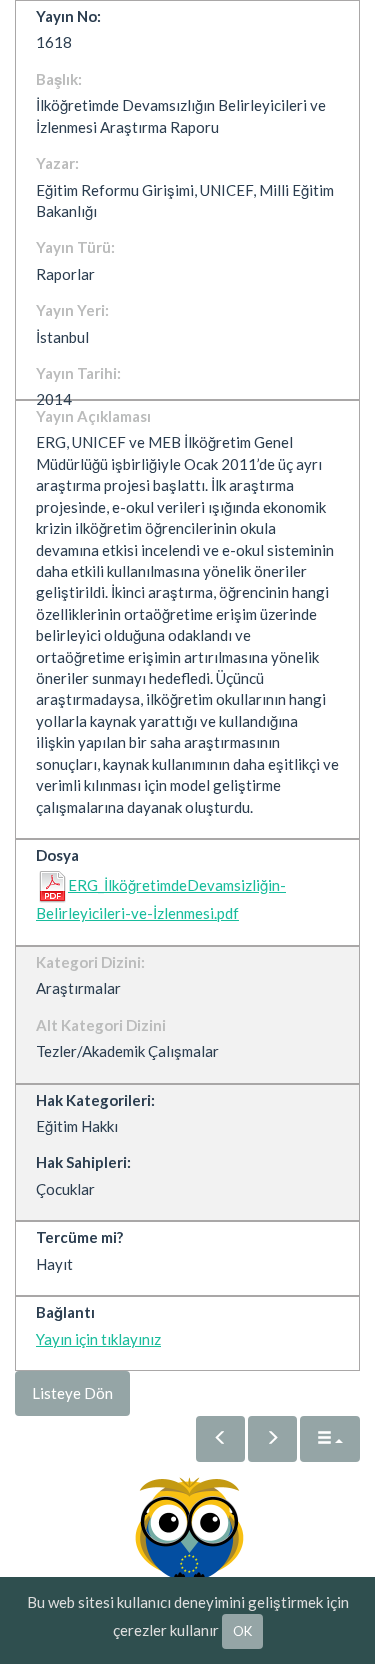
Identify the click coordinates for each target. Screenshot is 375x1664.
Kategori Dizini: (90, 962)
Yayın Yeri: (72, 310)
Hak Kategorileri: (95, 1100)
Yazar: (57, 163)
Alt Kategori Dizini (101, 1025)
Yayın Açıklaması (93, 416)
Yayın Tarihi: (78, 373)
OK (242, 1631)
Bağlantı (65, 1312)
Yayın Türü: (75, 247)
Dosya (57, 855)
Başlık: (59, 79)
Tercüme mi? (79, 1237)
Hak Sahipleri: (83, 1162)
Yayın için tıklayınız (98, 1339)
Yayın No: (68, 16)
